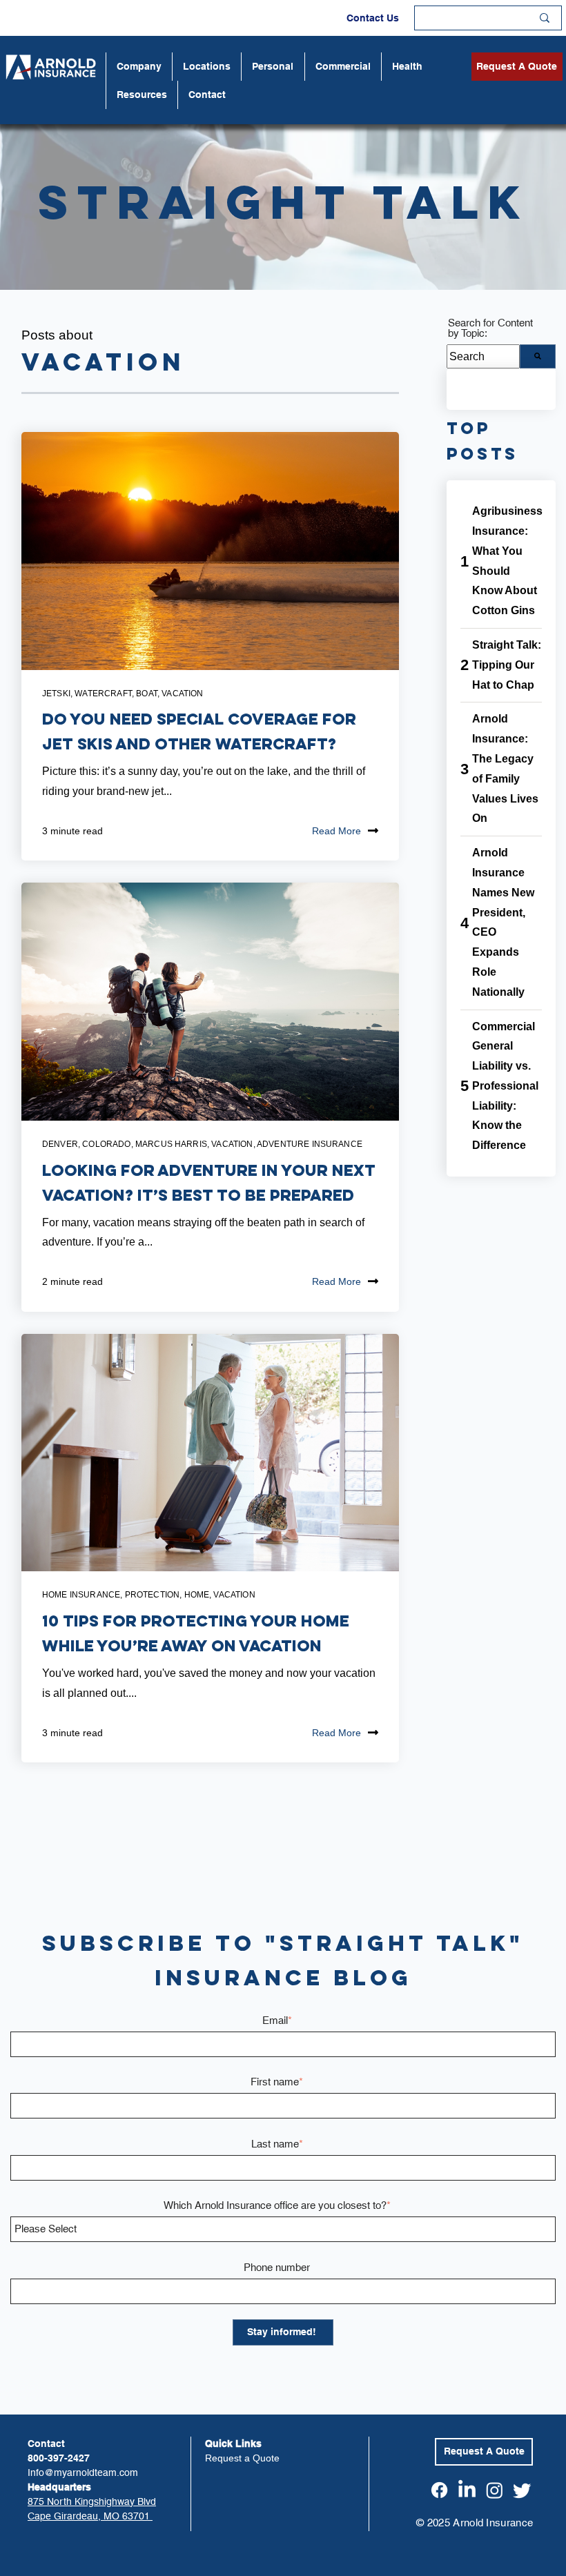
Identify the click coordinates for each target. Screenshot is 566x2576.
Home (197, 1595)
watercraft (103, 694)
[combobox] (483, 356)
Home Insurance (81, 1595)
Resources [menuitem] (142, 95)
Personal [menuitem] (273, 66)
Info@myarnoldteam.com (83, 2472)
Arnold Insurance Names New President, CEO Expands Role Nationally (503, 922)
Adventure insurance (310, 1144)
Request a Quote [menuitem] (242, 2458)
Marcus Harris (171, 1144)
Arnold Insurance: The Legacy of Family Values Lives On (505, 768)
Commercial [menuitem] (343, 66)
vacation (182, 694)
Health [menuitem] (407, 66)
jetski (56, 694)
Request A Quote (517, 66)
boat (147, 694)
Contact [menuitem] (207, 95)
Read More (336, 831)
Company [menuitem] (139, 66)
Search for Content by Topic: (490, 328)
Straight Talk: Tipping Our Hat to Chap (507, 665)
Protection (153, 1595)
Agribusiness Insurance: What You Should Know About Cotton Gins (507, 561)
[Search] (538, 356)
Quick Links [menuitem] (233, 2444)
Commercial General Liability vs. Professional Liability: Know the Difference (505, 1086)
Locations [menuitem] (207, 66)
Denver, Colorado (87, 1144)
